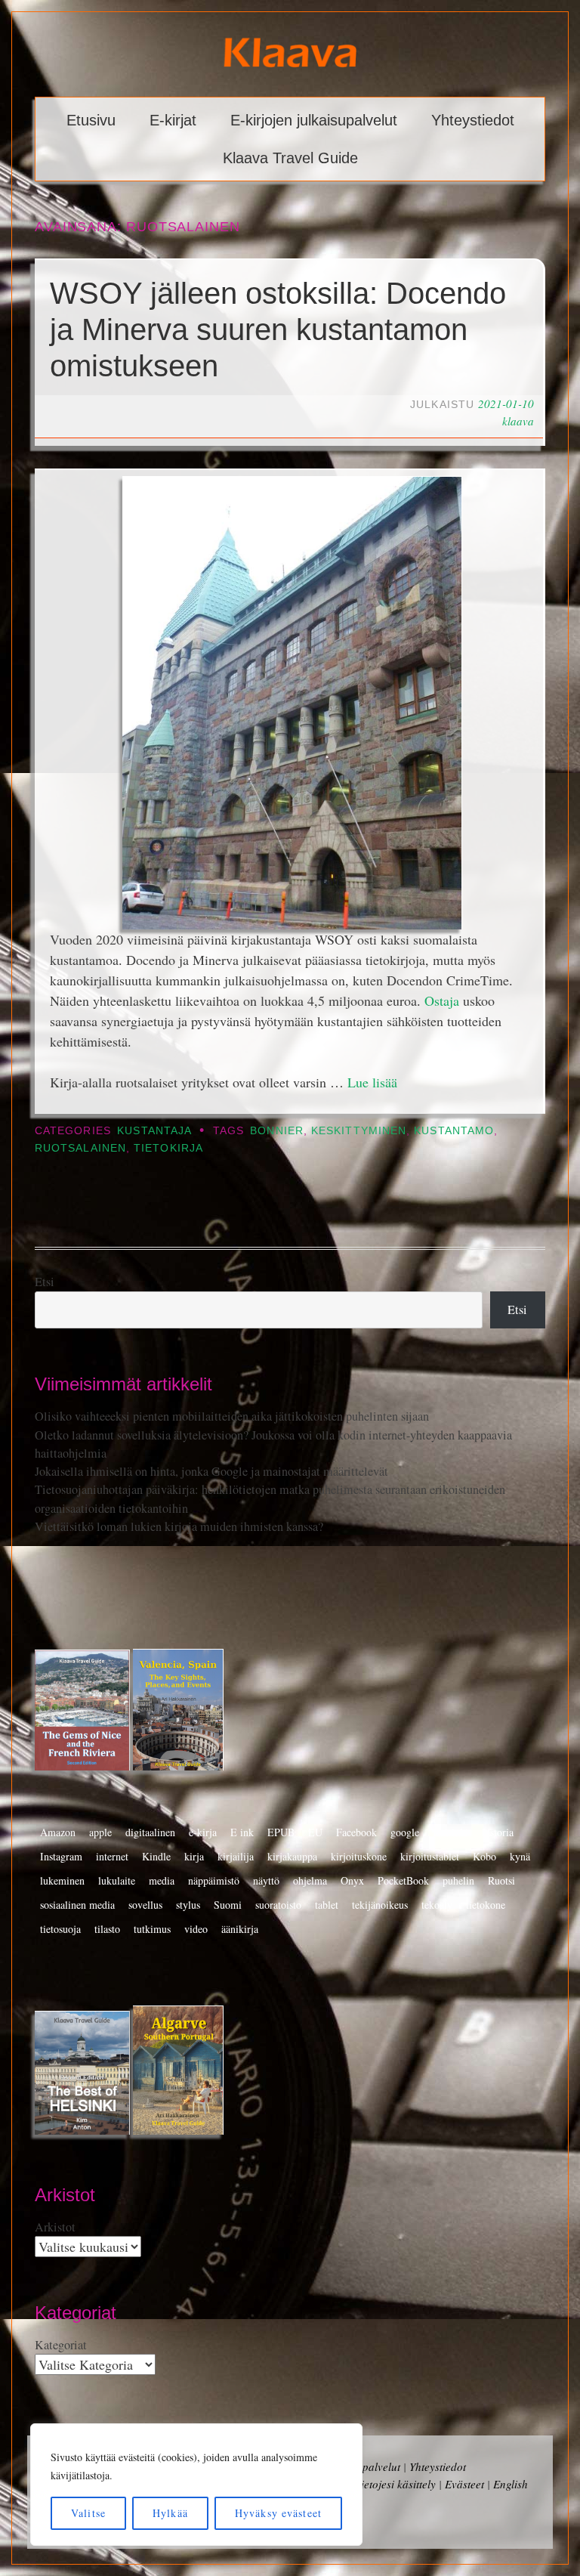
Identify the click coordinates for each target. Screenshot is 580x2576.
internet (112, 1856)
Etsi (45, 1282)
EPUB (281, 1832)
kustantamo (454, 1131)
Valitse (88, 2513)
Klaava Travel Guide (290, 158)
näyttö (266, 1880)
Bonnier (277, 1131)
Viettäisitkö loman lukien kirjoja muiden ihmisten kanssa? (179, 1526)
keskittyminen (359, 1131)
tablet (327, 1905)
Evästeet (464, 2484)
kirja (194, 1856)
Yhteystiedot (473, 120)
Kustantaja (154, 1131)
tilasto (107, 1929)
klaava (518, 421)
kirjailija (236, 1856)
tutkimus (152, 1929)
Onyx (352, 1880)
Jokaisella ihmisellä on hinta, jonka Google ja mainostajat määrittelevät (211, 1471)
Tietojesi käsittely (395, 2484)
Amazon (58, 1832)
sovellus (145, 1905)
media (162, 1880)
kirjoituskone (359, 1856)
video (196, 1929)
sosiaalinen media (77, 1905)
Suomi (228, 1905)
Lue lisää (372, 1082)
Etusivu (91, 120)
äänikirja (240, 1929)
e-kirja (203, 1832)
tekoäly (437, 1905)
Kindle (156, 1856)
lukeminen (62, 1880)
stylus (188, 1905)
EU (315, 1832)
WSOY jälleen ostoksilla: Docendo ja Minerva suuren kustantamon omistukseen (278, 329)
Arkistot (55, 2227)
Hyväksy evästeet (278, 2513)
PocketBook (403, 1880)
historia (498, 1832)
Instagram (61, 1856)
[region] (196, 2485)
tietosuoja (60, 1929)
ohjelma (310, 1880)
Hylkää (170, 2513)
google (405, 1832)
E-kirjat (173, 120)
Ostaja (442, 1000)
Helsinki (450, 1832)
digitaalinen (150, 1832)
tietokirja (168, 1148)
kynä (520, 1856)
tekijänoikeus (380, 1905)
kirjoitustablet (430, 1856)
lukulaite (117, 1880)
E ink (242, 1832)
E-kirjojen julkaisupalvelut (314, 120)
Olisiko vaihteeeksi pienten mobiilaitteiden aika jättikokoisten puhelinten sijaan (232, 1416)
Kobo (484, 1856)
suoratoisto (278, 1905)
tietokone (486, 1905)
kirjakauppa (292, 1856)
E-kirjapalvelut (365, 2466)
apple (100, 1832)
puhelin (458, 1880)
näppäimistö (214, 1880)
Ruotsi (501, 1880)
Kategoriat (61, 2345)
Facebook (356, 1832)
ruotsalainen (80, 1148)
